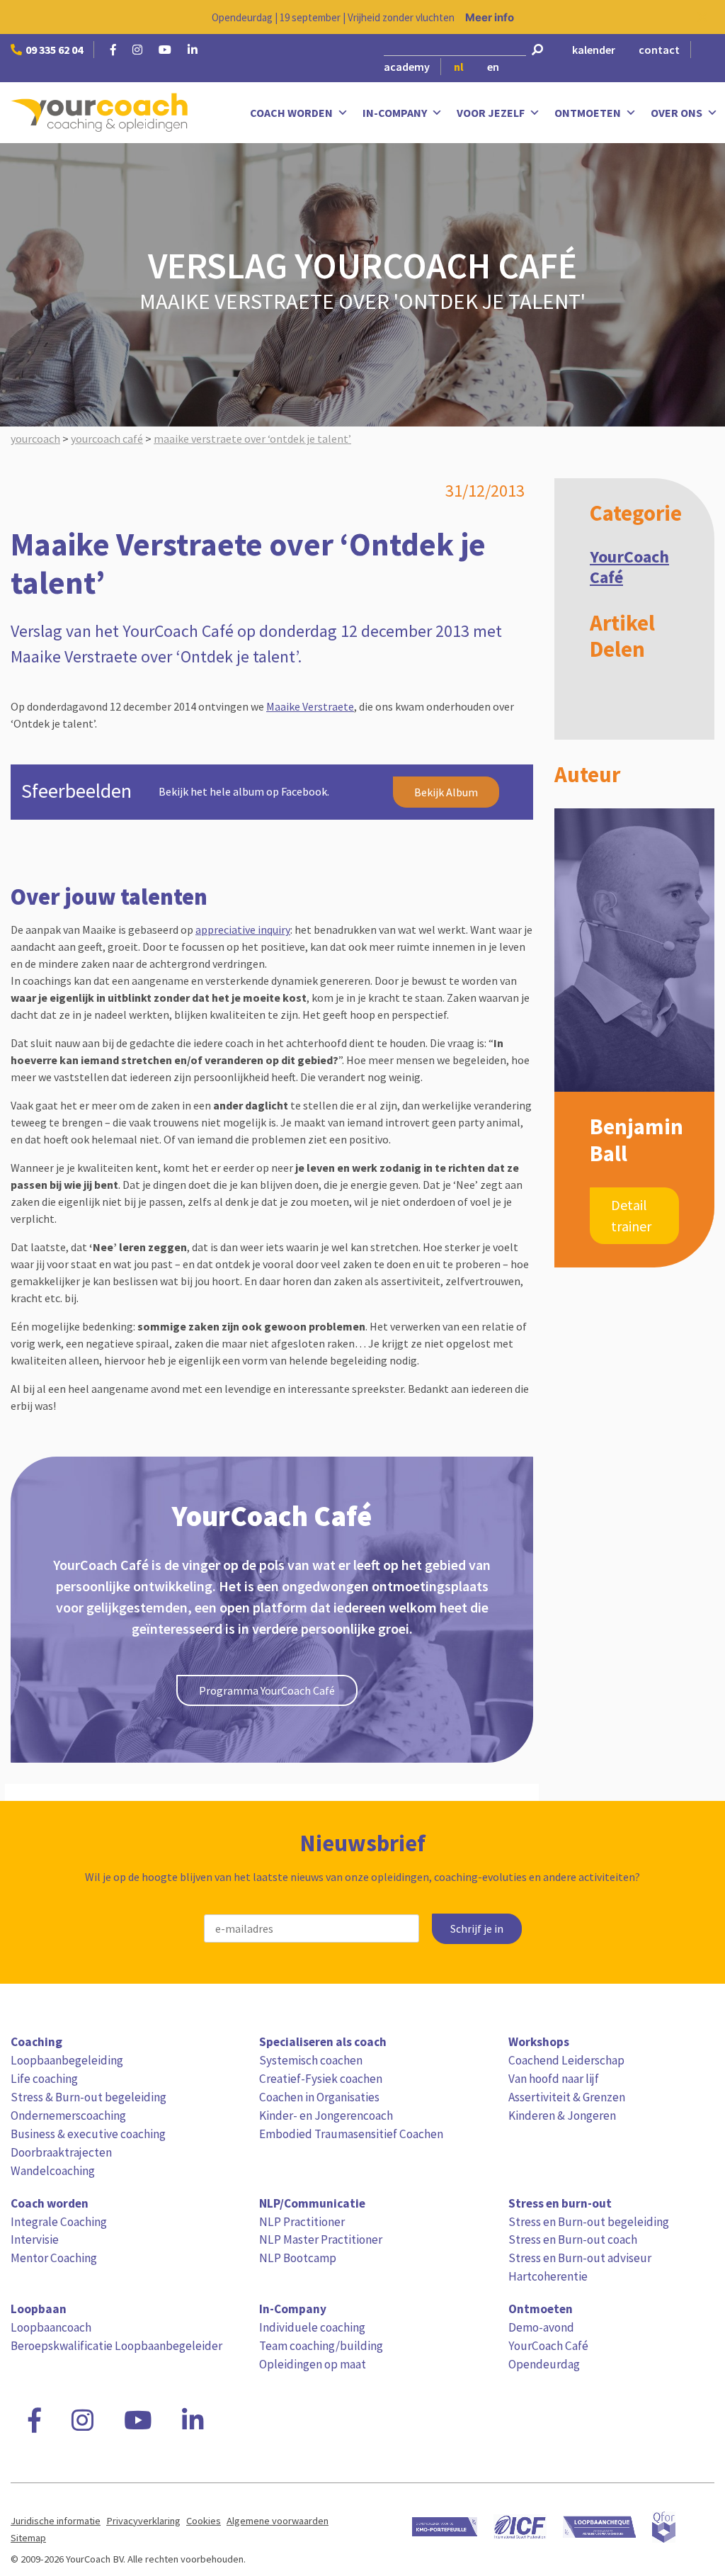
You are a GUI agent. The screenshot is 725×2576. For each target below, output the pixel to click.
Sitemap (28, 2538)
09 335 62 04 (54, 50)
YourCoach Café (629, 567)
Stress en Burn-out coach (573, 2239)
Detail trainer (631, 1215)
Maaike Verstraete (310, 706)
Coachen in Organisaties (319, 2097)
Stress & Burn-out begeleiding (89, 2097)
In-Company (395, 113)
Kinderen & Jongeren (562, 2115)
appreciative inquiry (243, 930)
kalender (594, 50)
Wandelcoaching (53, 2171)
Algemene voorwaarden (278, 2521)
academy (407, 67)
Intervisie (35, 2239)
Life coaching (44, 2079)
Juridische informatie (56, 2521)
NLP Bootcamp (298, 2258)
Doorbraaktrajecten (61, 2152)
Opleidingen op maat (313, 2364)
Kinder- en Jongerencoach (326, 2115)
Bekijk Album (446, 792)
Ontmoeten (588, 113)
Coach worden (291, 113)
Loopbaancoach (51, 2327)
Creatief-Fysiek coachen (321, 2079)
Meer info (490, 17)
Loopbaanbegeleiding (67, 2060)
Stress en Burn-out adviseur (580, 2258)
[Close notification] (702, 17)
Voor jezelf (491, 113)
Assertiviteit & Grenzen (567, 2097)
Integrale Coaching (59, 2222)
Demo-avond (541, 2327)
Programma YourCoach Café (267, 1690)
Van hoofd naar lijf (554, 2079)
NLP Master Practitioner (321, 2239)
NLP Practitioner (302, 2222)
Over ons (677, 113)
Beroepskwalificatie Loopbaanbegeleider (116, 2346)
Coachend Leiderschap (566, 2060)
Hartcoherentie (548, 2276)
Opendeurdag (544, 2364)
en (493, 67)
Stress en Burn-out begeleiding (589, 2222)
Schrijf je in (477, 1929)
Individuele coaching (312, 2327)
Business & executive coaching (88, 2134)
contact (659, 50)
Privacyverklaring (143, 2521)
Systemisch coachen (311, 2060)
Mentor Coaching (54, 2258)
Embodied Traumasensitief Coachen (351, 2134)
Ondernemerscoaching (68, 2115)
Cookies (204, 2521)
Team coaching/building (321, 2346)
